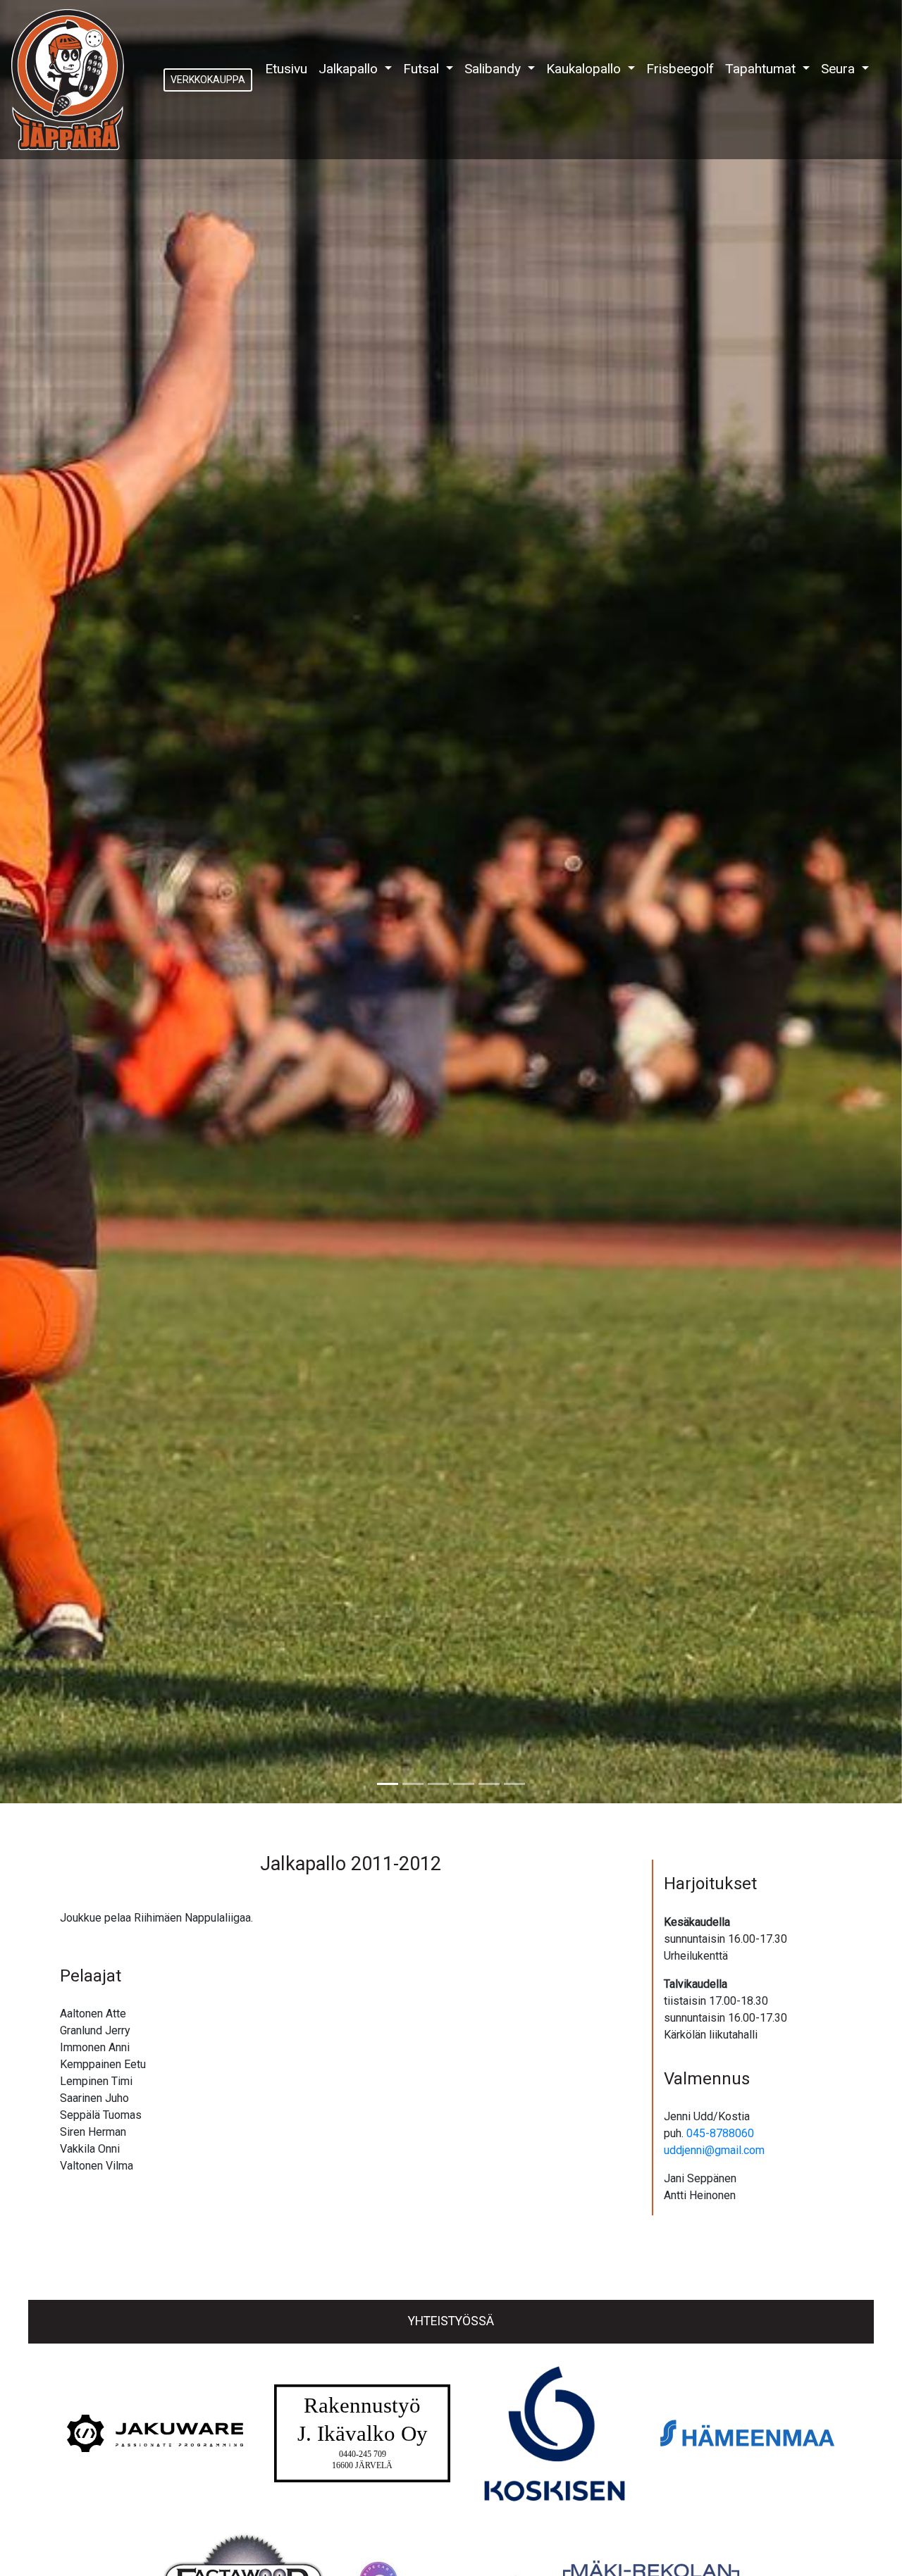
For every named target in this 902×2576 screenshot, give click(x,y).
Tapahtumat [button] (762, 69)
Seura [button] (840, 69)
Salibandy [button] (494, 69)
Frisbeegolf (680, 69)
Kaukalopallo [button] (585, 69)
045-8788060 (720, 2133)
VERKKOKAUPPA (208, 80)
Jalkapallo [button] (350, 69)
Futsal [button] (423, 69)
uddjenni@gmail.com (714, 2150)
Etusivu (289, 68)
